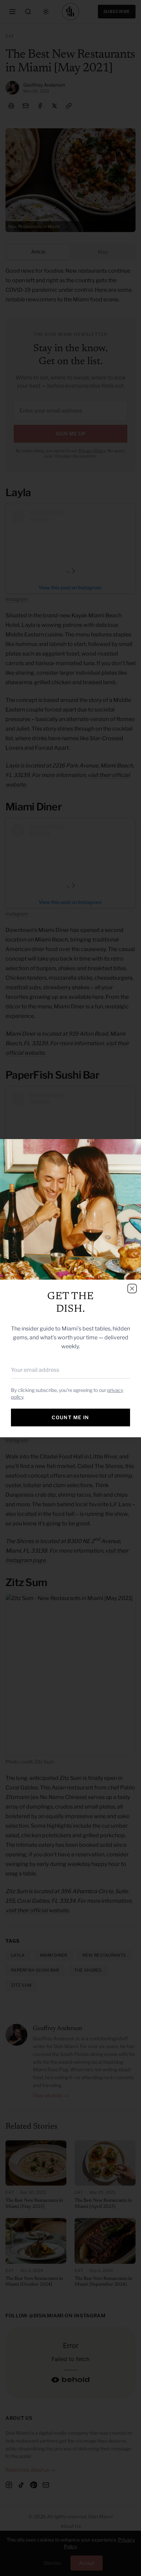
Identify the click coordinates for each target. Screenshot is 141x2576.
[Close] (132, 1289)
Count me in (70, 1417)
